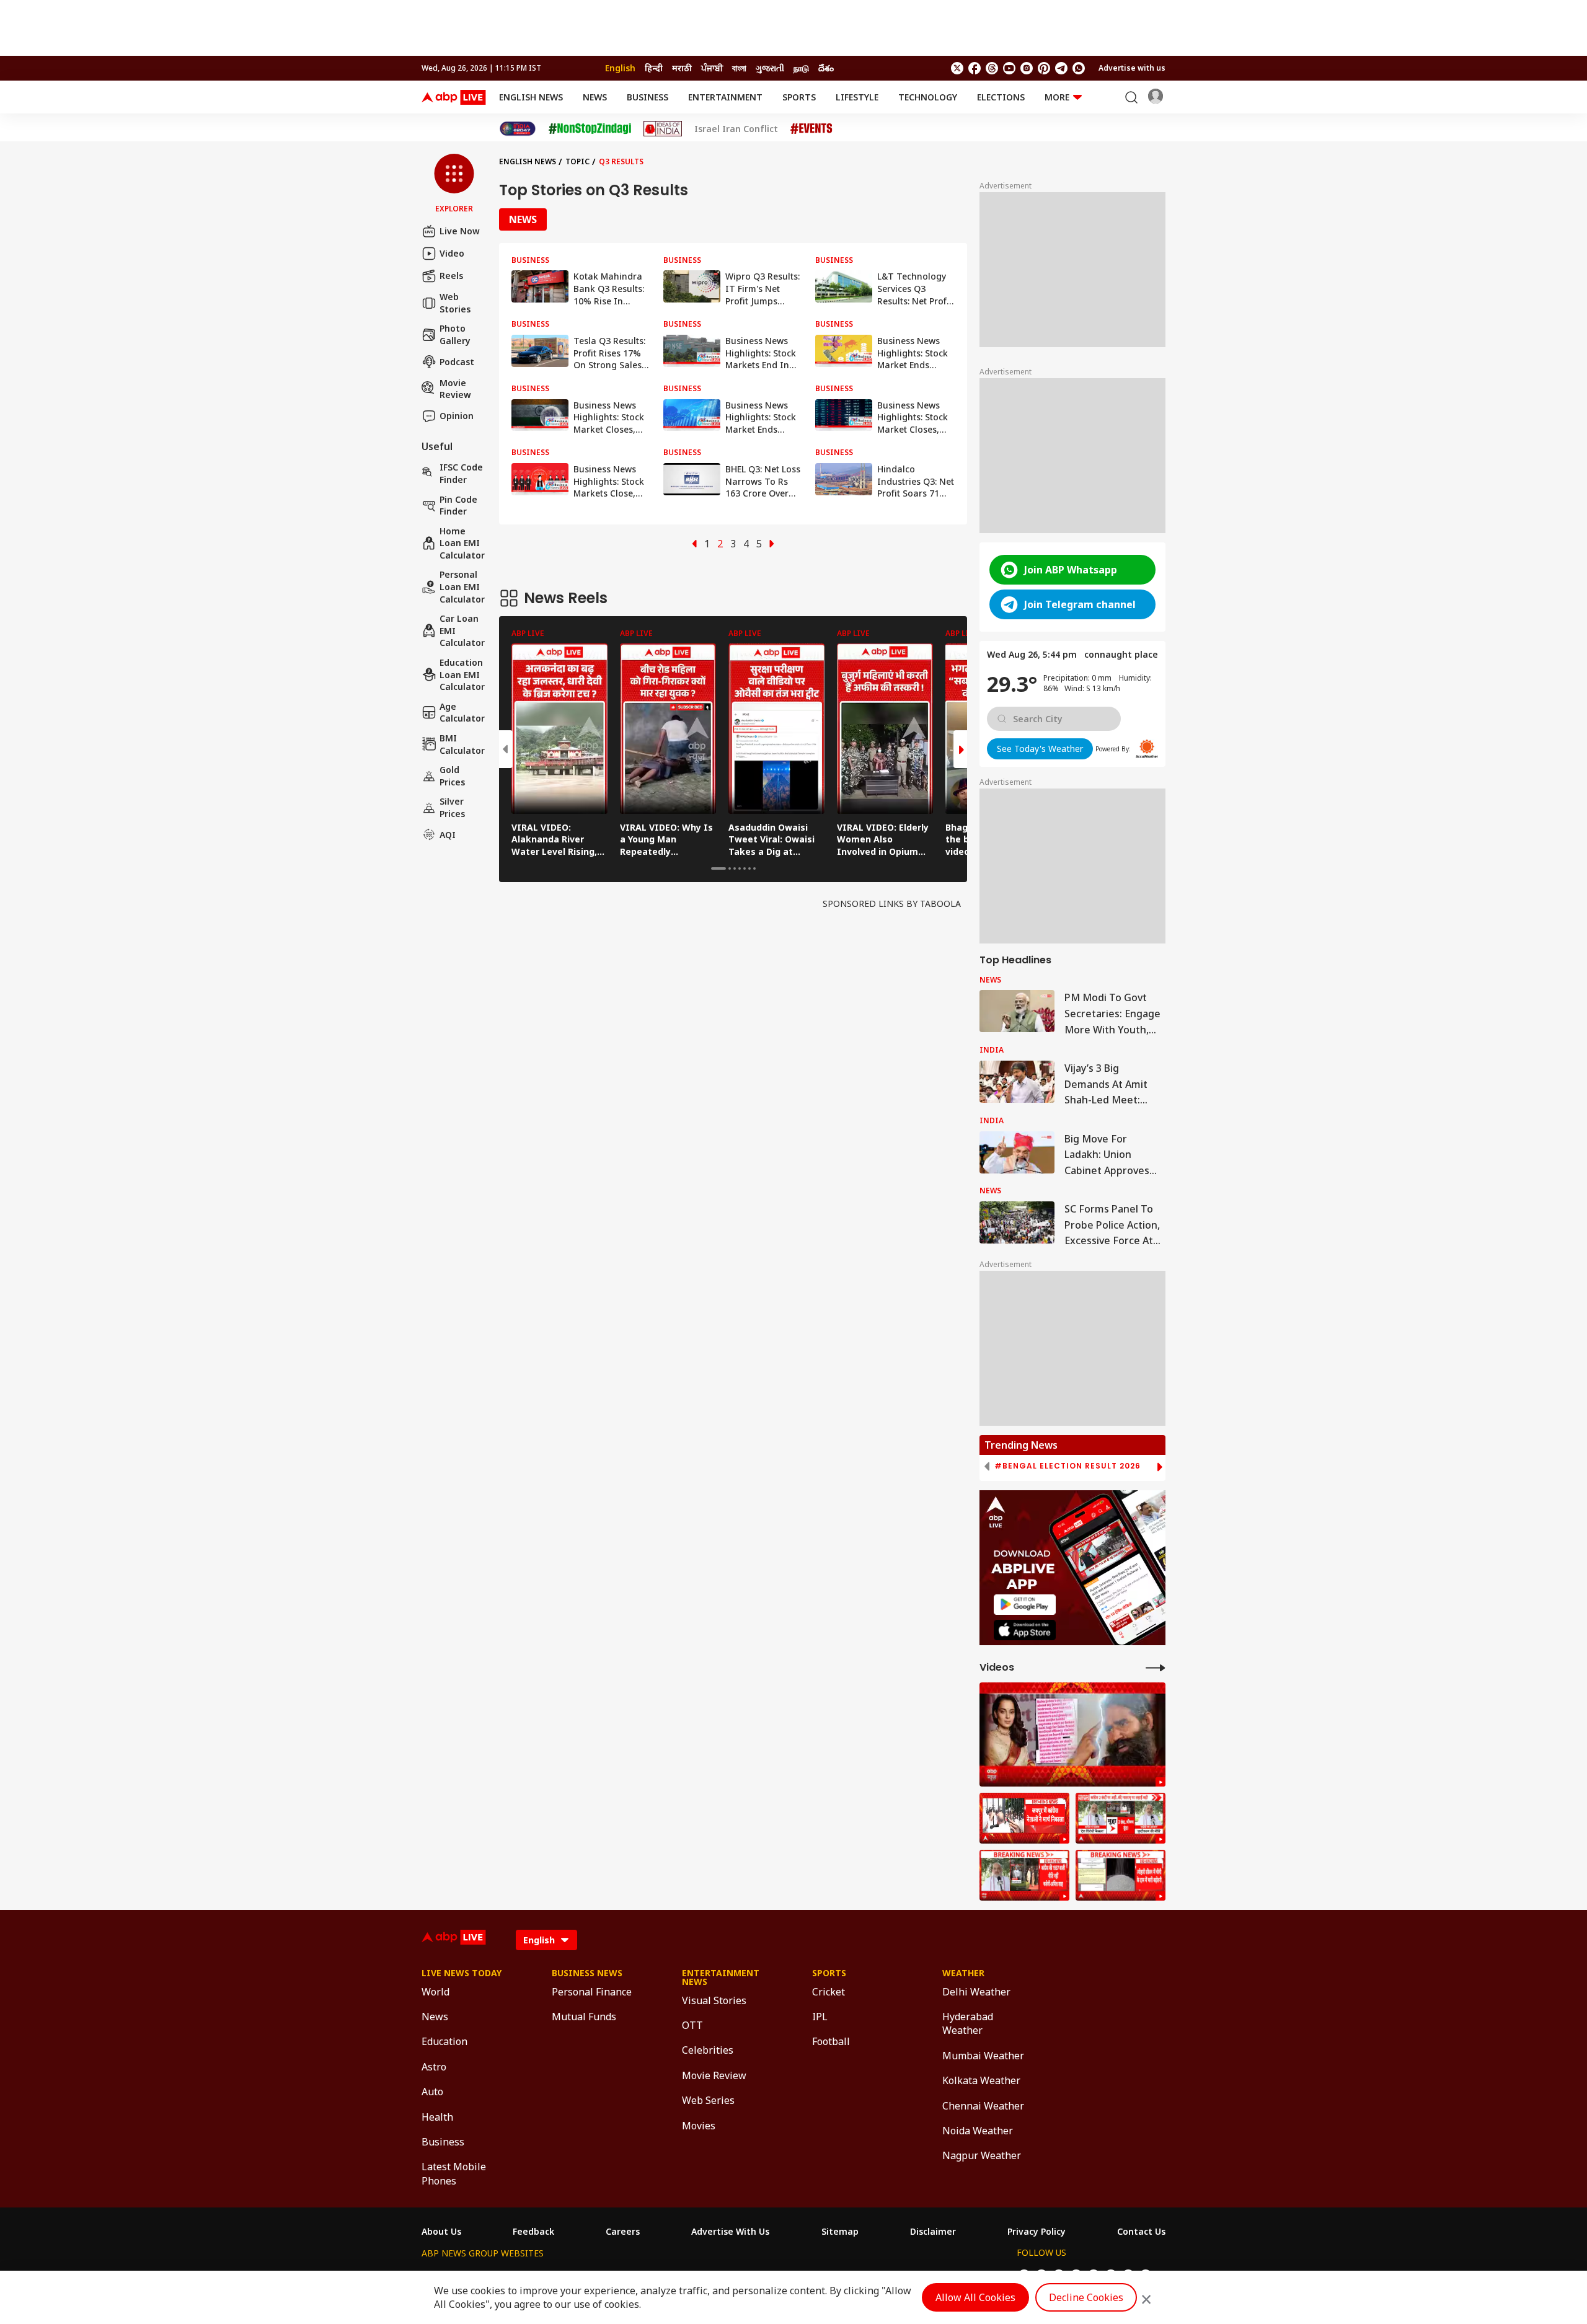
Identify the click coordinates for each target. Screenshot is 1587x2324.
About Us (441, 2232)
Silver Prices (452, 807)
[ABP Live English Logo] (454, 97)
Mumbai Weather (983, 2056)
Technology (928, 97)
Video (452, 253)
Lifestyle (857, 97)
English (620, 68)
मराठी (682, 68)
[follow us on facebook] (975, 68)
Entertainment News (721, 1977)
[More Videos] (1156, 1667)
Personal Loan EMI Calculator (462, 586)
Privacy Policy (1037, 2232)
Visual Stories (714, 2000)
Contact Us (1141, 2232)
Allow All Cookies (975, 2297)
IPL (820, 2017)
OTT (692, 2025)
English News (531, 97)
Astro (434, 2067)
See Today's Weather (1040, 749)
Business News (587, 1973)
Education (444, 2041)
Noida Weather (978, 2131)
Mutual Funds (584, 2017)
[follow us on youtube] (1009, 68)
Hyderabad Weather (968, 2023)
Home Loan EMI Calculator (462, 543)
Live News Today (462, 1973)
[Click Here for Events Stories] (811, 129)
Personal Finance (592, 1992)
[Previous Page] (694, 544)
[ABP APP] (1025, 1605)
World (435, 1992)
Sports (799, 97)
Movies (699, 2126)
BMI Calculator (462, 744)
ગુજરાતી (770, 68)
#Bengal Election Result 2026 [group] (1068, 1466)
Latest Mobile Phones (454, 2173)
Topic (577, 161)
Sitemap (840, 2232)
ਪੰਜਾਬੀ (712, 68)
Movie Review (455, 388)
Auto (432, 2092)
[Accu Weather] (1147, 749)
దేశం (826, 68)
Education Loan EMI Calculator (462, 674)
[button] (454, 184)
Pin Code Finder (458, 505)
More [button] (1057, 97)
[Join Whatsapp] (1079, 68)
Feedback (533, 2232)
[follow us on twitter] (957, 68)
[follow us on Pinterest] (1044, 68)
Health (437, 2117)
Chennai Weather (983, 2106)
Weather (963, 1973)
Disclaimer (933, 2232)
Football (831, 2041)
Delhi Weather (976, 1992)
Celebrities (708, 2050)
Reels (451, 276)
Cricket (829, 1992)
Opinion (457, 416)
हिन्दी (654, 68)
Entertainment (725, 97)
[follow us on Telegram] (1061, 68)
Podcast (457, 362)
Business (648, 97)
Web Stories (455, 303)
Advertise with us (1132, 68)
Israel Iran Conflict (736, 129)
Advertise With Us (730, 2232)
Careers (623, 2232)
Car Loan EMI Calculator (462, 630)
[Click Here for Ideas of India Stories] (663, 129)
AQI (448, 835)
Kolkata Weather (981, 2080)
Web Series (708, 2100)
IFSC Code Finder (461, 473)
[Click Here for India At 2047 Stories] (518, 129)
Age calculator (462, 713)
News (595, 97)
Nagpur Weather (982, 2155)
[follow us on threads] (992, 68)
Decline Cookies (1086, 2297)
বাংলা (739, 68)
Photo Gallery (455, 334)
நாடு (801, 68)
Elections (1001, 97)
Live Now (460, 231)
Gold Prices (452, 776)
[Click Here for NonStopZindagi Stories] (590, 129)
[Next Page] (772, 544)
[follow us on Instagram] (1027, 68)
